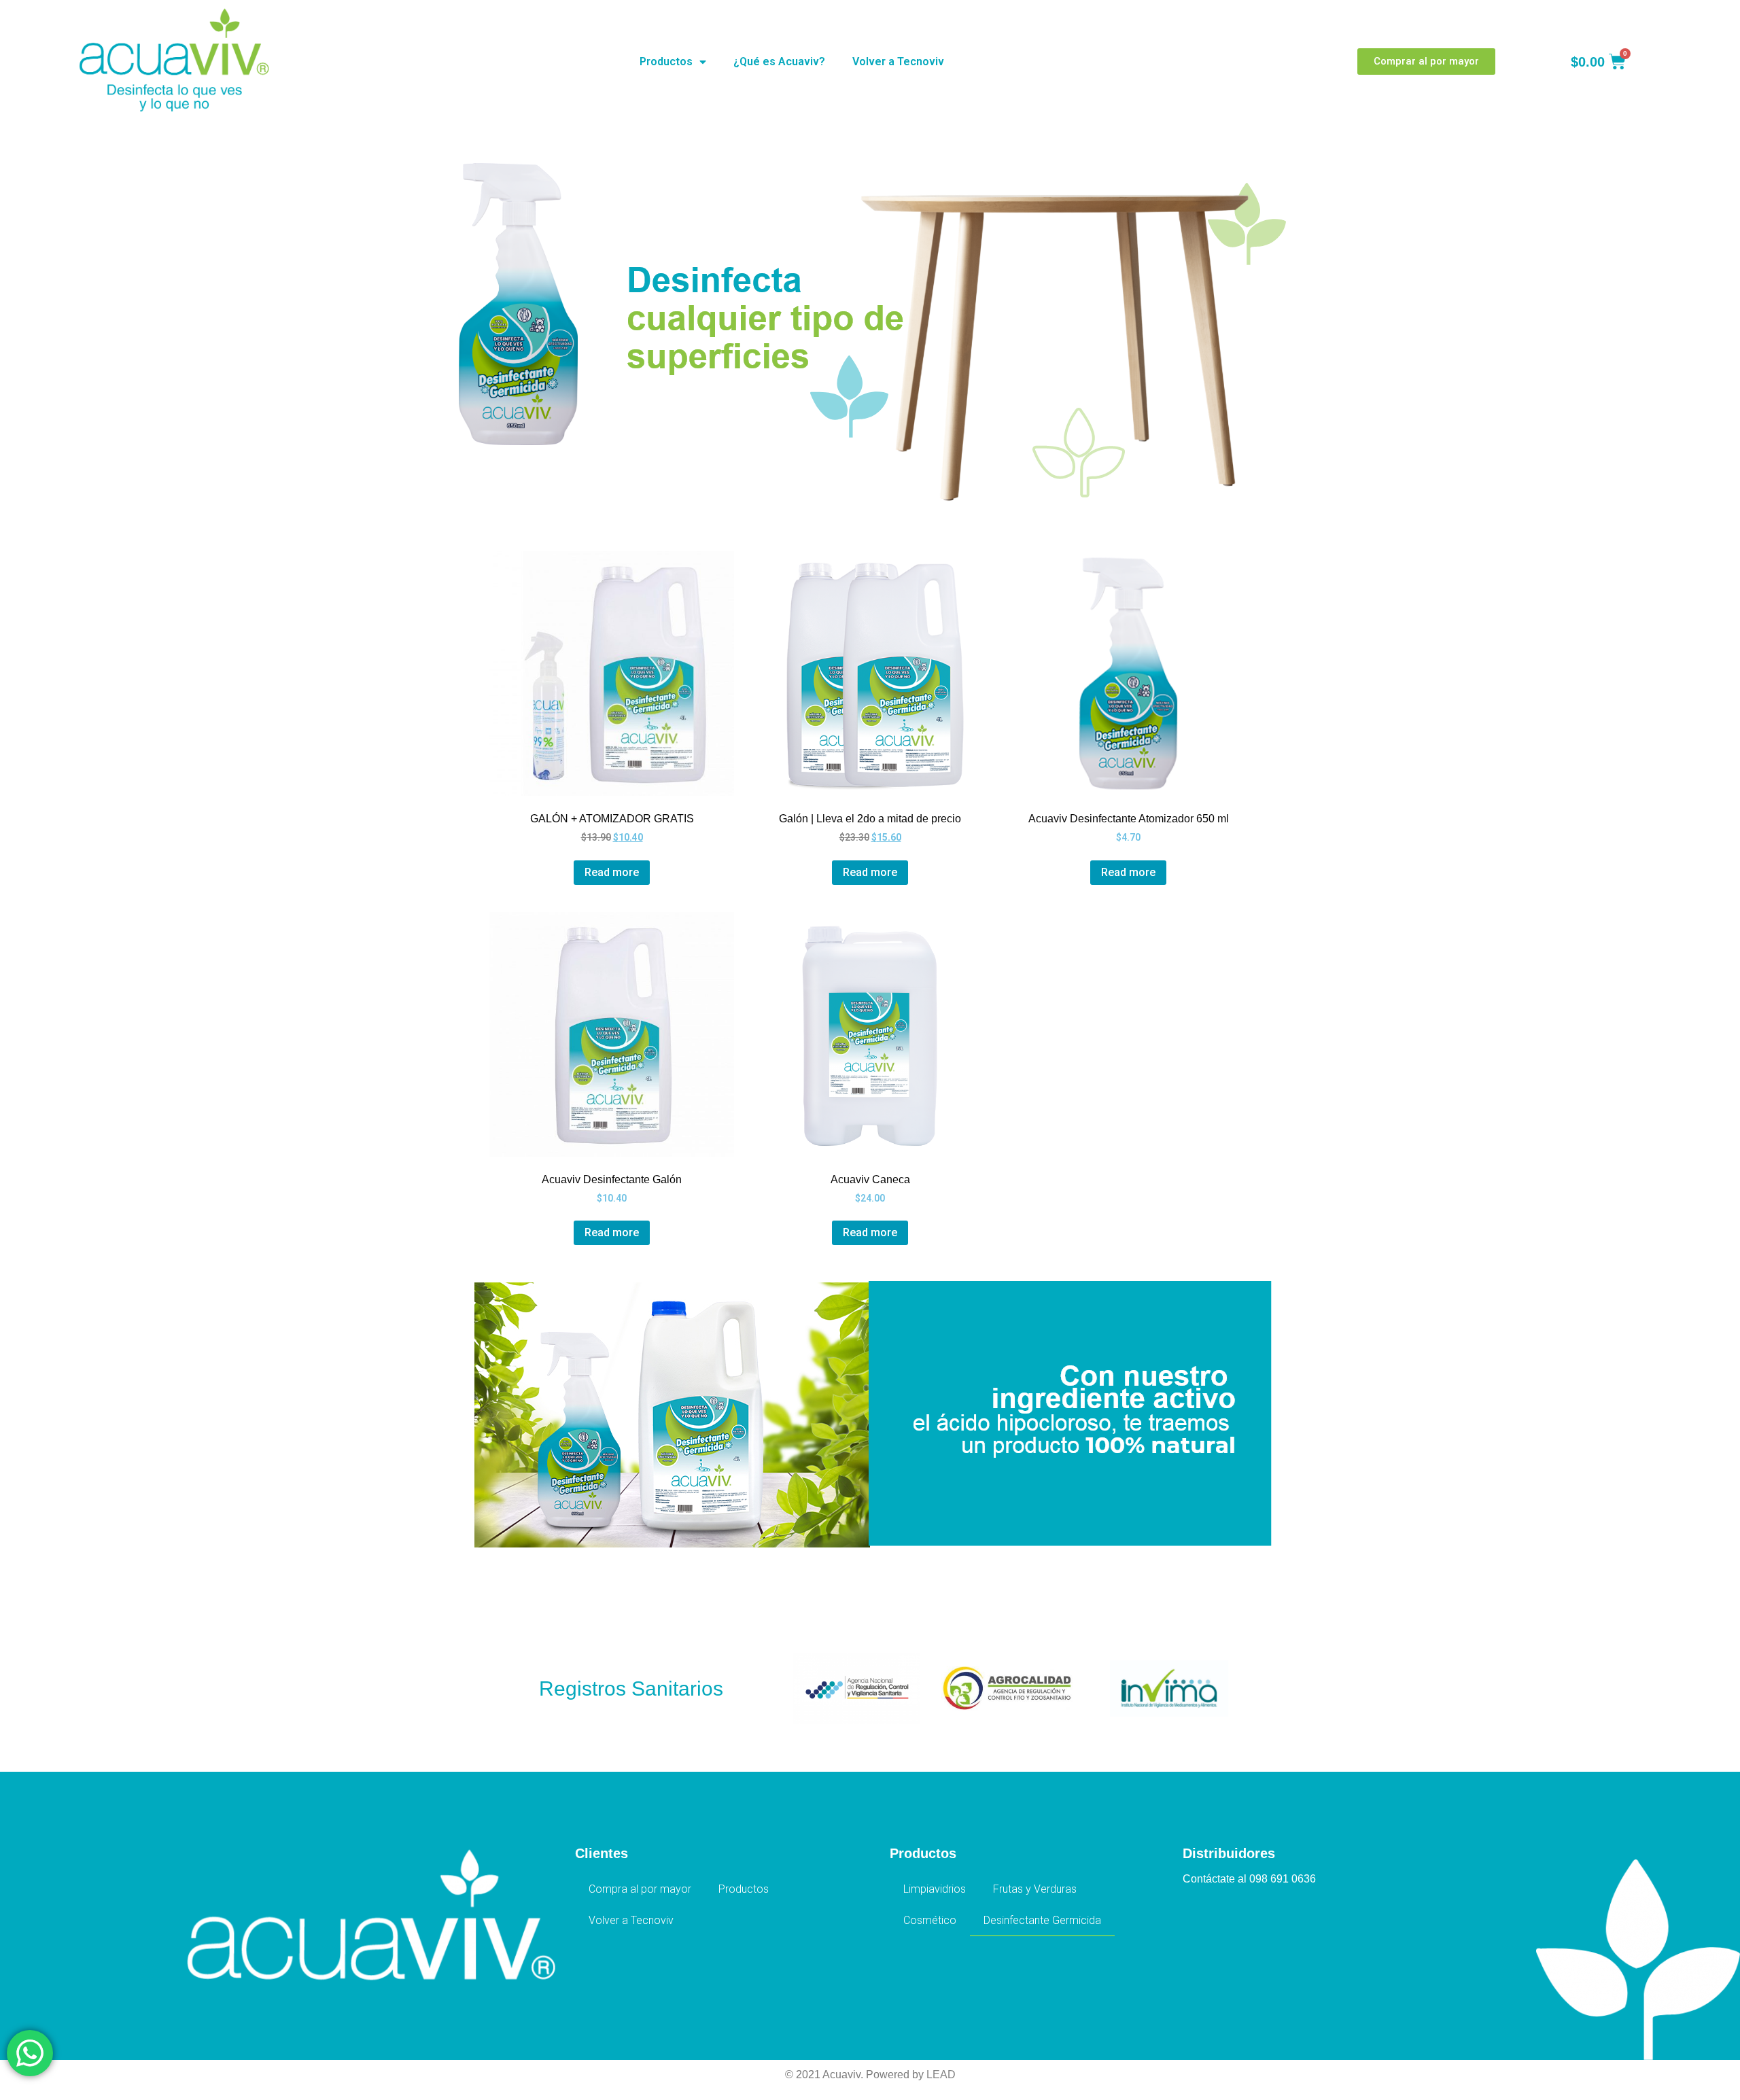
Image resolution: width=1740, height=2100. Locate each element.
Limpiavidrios (935, 1889)
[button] (1426, 62)
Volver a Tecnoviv (898, 62)
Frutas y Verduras (1035, 1889)
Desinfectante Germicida (1042, 1920)
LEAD (941, 2075)
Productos (666, 62)
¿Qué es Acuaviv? (779, 62)
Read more (612, 872)
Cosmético (930, 1920)
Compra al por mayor (640, 1889)
